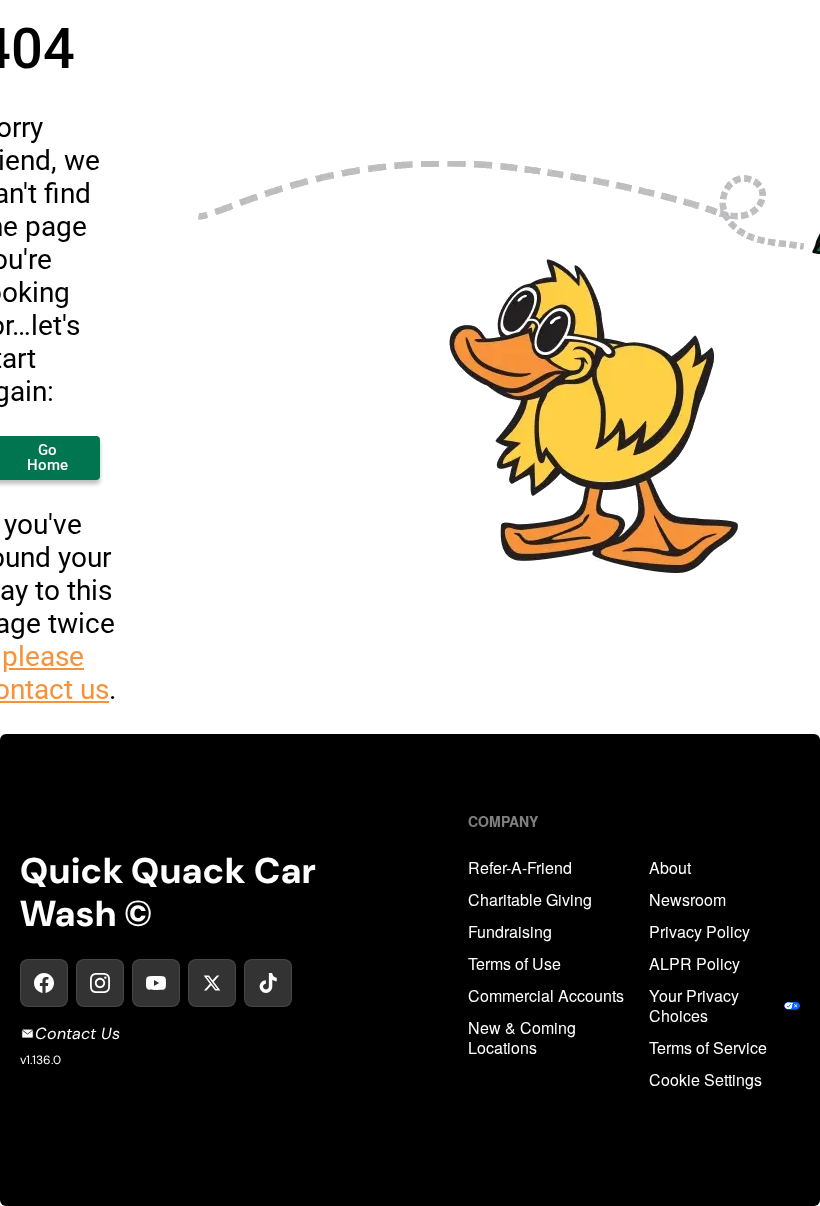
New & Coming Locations (522, 1038)
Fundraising (510, 932)
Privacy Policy (699, 932)
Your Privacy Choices (694, 1006)
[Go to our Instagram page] (100, 983)
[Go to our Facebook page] (44, 983)
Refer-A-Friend (520, 868)
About (670, 868)
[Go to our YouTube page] (156, 983)
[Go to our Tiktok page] (268, 983)
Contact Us (77, 1033)
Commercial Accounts (546, 996)
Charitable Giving (530, 900)
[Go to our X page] (212, 983)
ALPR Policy (694, 964)
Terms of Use (514, 964)
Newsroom (687, 900)
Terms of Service (708, 1048)
